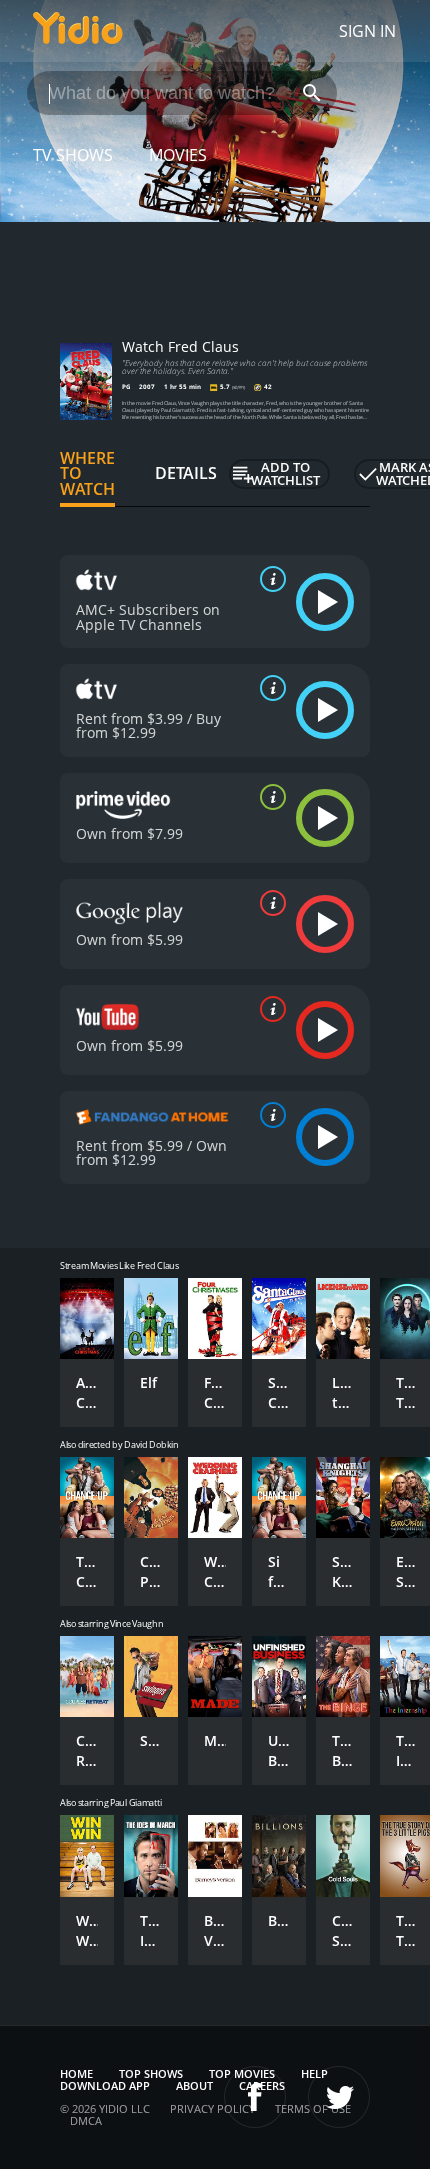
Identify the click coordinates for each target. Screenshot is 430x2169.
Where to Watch (87, 474)
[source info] (269, 579)
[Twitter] (339, 2097)
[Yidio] (78, 31)
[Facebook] (255, 2097)
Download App (105, 2085)
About (194, 2085)
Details (186, 473)
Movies (178, 155)
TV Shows (73, 155)
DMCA (86, 2120)
